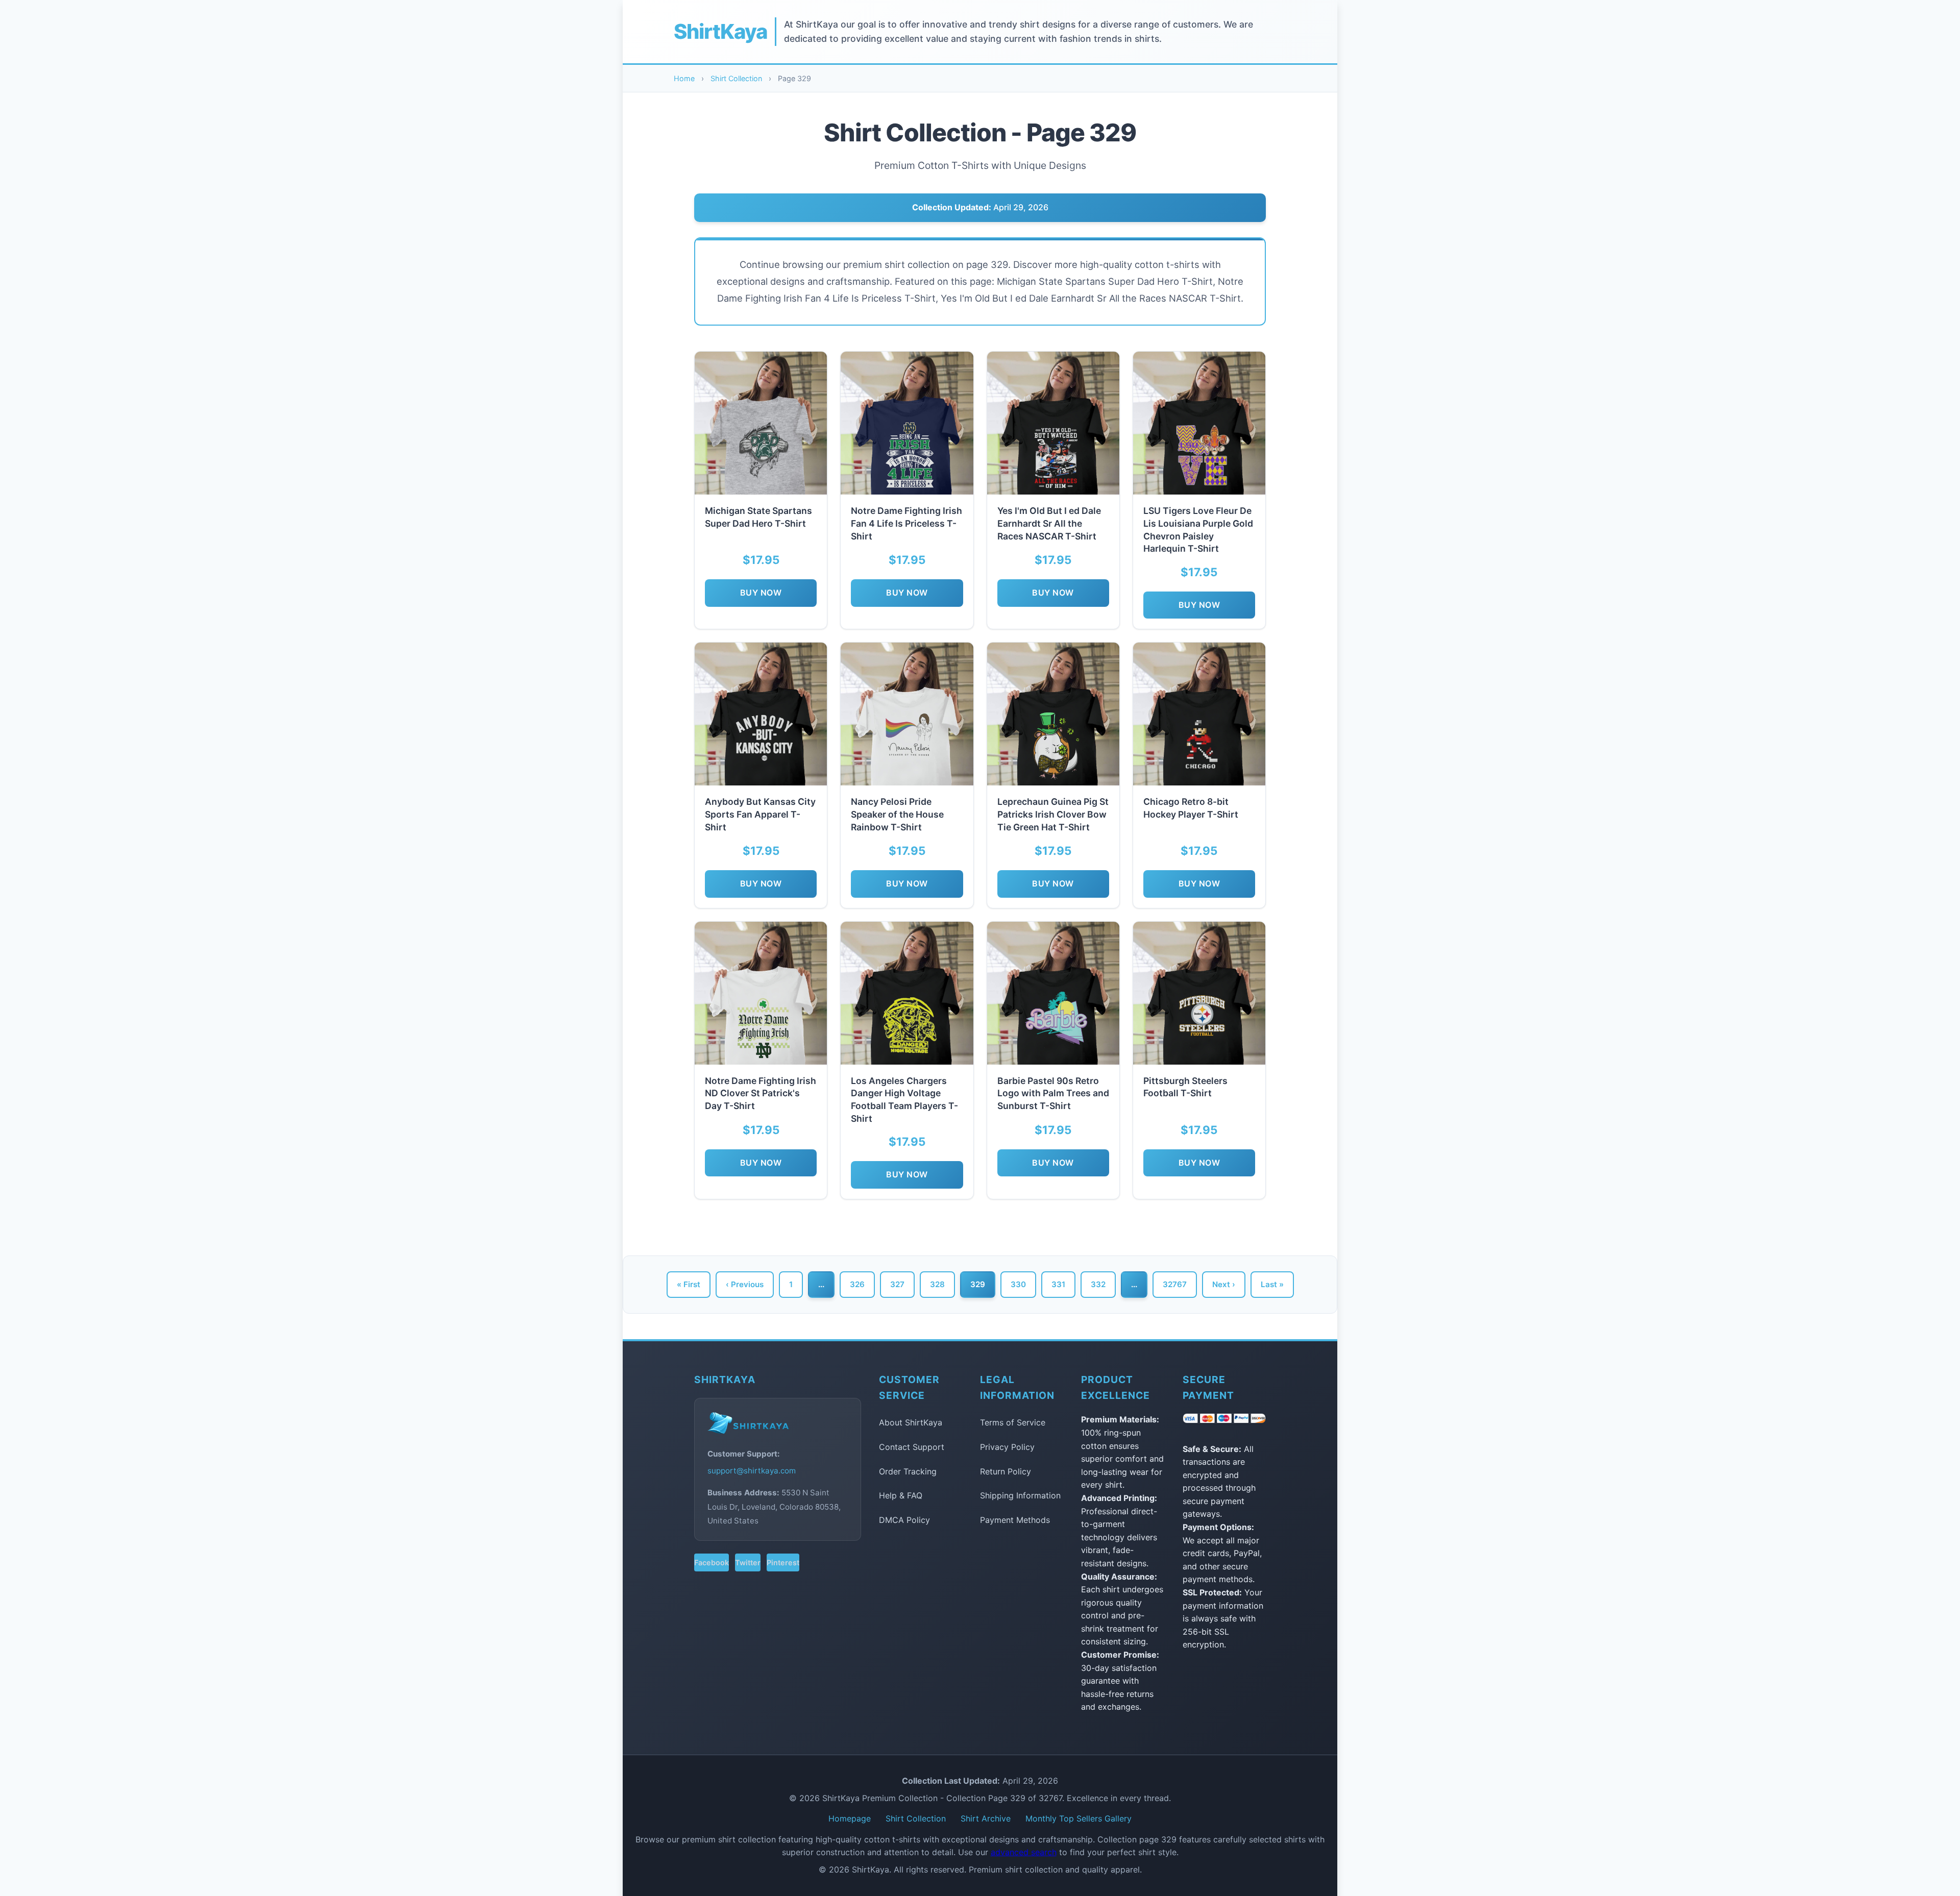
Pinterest (783, 1562)
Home (684, 78)
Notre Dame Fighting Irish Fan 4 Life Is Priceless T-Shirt (906, 523)
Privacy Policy (1007, 1447)
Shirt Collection (736, 78)
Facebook (712, 1562)
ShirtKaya (720, 31)
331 (1058, 1284)
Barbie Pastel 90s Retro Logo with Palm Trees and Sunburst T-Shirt (1053, 1093)
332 (1098, 1284)
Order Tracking (908, 1471)
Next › (1224, 1284)
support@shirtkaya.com (752, 1471)
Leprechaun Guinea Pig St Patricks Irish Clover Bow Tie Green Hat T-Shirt (1053, 814)
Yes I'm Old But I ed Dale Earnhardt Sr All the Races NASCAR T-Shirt (1049, 523)
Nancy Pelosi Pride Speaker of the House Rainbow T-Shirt (897, 814)
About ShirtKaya (911, 1422)
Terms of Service (1013, 1422)
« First (689, 1284)
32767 (1175, 1284)
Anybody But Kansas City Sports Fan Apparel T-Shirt (760, 814)
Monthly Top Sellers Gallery (1079, 1818)
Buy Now (761, 593)
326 (857, 1284)
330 (1018, 1284)
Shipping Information (1020, 1495)
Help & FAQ (901, 1495)
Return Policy (1006, 1471)
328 (937, 1284)
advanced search (1024, 1852)
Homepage (850, 1818)
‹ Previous (745, 1284)
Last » (1272, 1284)
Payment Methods (1015, 1520)
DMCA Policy (904, 1520)
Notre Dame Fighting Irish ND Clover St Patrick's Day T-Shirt (761, 1093)
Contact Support (912, 1447)
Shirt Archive (986, 1818)
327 (897, 1284)
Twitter (748, 1562)
